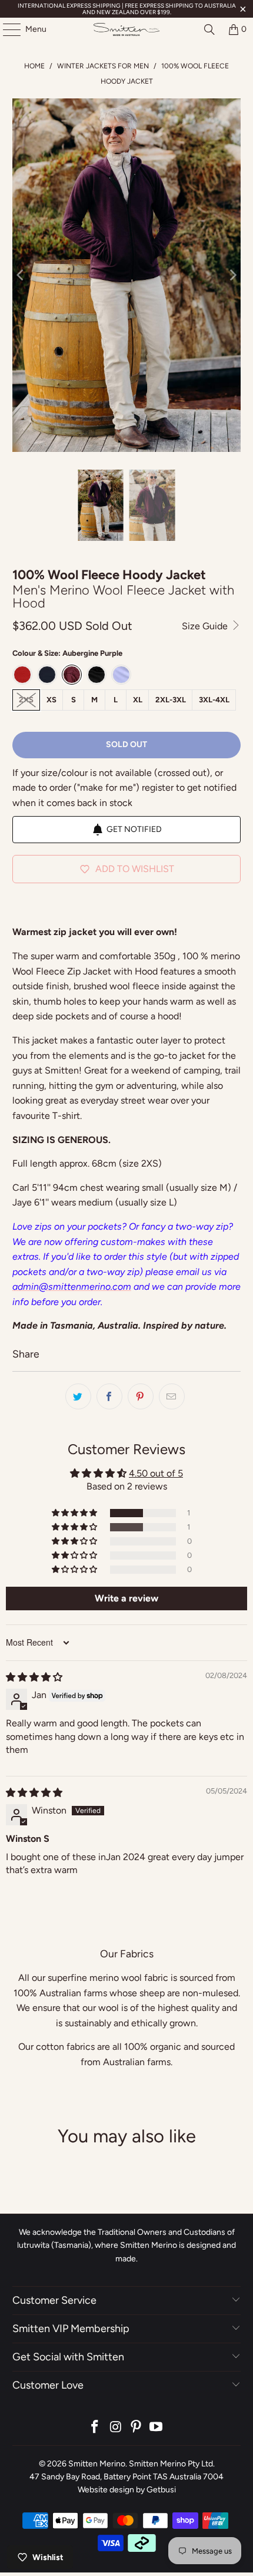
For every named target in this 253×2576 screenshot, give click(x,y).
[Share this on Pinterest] (141, 1396)
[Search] (209, 29)
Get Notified (134, 829)
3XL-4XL (214, 700)
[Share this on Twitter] (78, 1396)
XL (138, 700)
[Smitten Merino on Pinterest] (137, 2428)
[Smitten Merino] (127, 29)
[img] (34, 1677)
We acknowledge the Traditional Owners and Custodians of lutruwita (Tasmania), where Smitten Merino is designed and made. (126, 2245)
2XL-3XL (171, 700)
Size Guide (206, 626)
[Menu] (6, 29)
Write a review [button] (126, 1598)
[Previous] (21, 275)
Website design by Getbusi (127, 2490)
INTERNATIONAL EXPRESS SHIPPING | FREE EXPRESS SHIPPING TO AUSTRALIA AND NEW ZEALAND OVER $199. (127, 9)
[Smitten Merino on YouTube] (157, 2428)
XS (51, 700)
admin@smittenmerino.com (72, 1287)
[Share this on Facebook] (109, 1396)
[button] (75, 1513)
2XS (26, 700)
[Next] (232, 275)
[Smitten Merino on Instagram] (116, 2428)
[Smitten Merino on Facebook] (95, 2428)
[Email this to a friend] (172, 1396)
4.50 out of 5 (156, 1473)
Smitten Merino (97, 2464)
